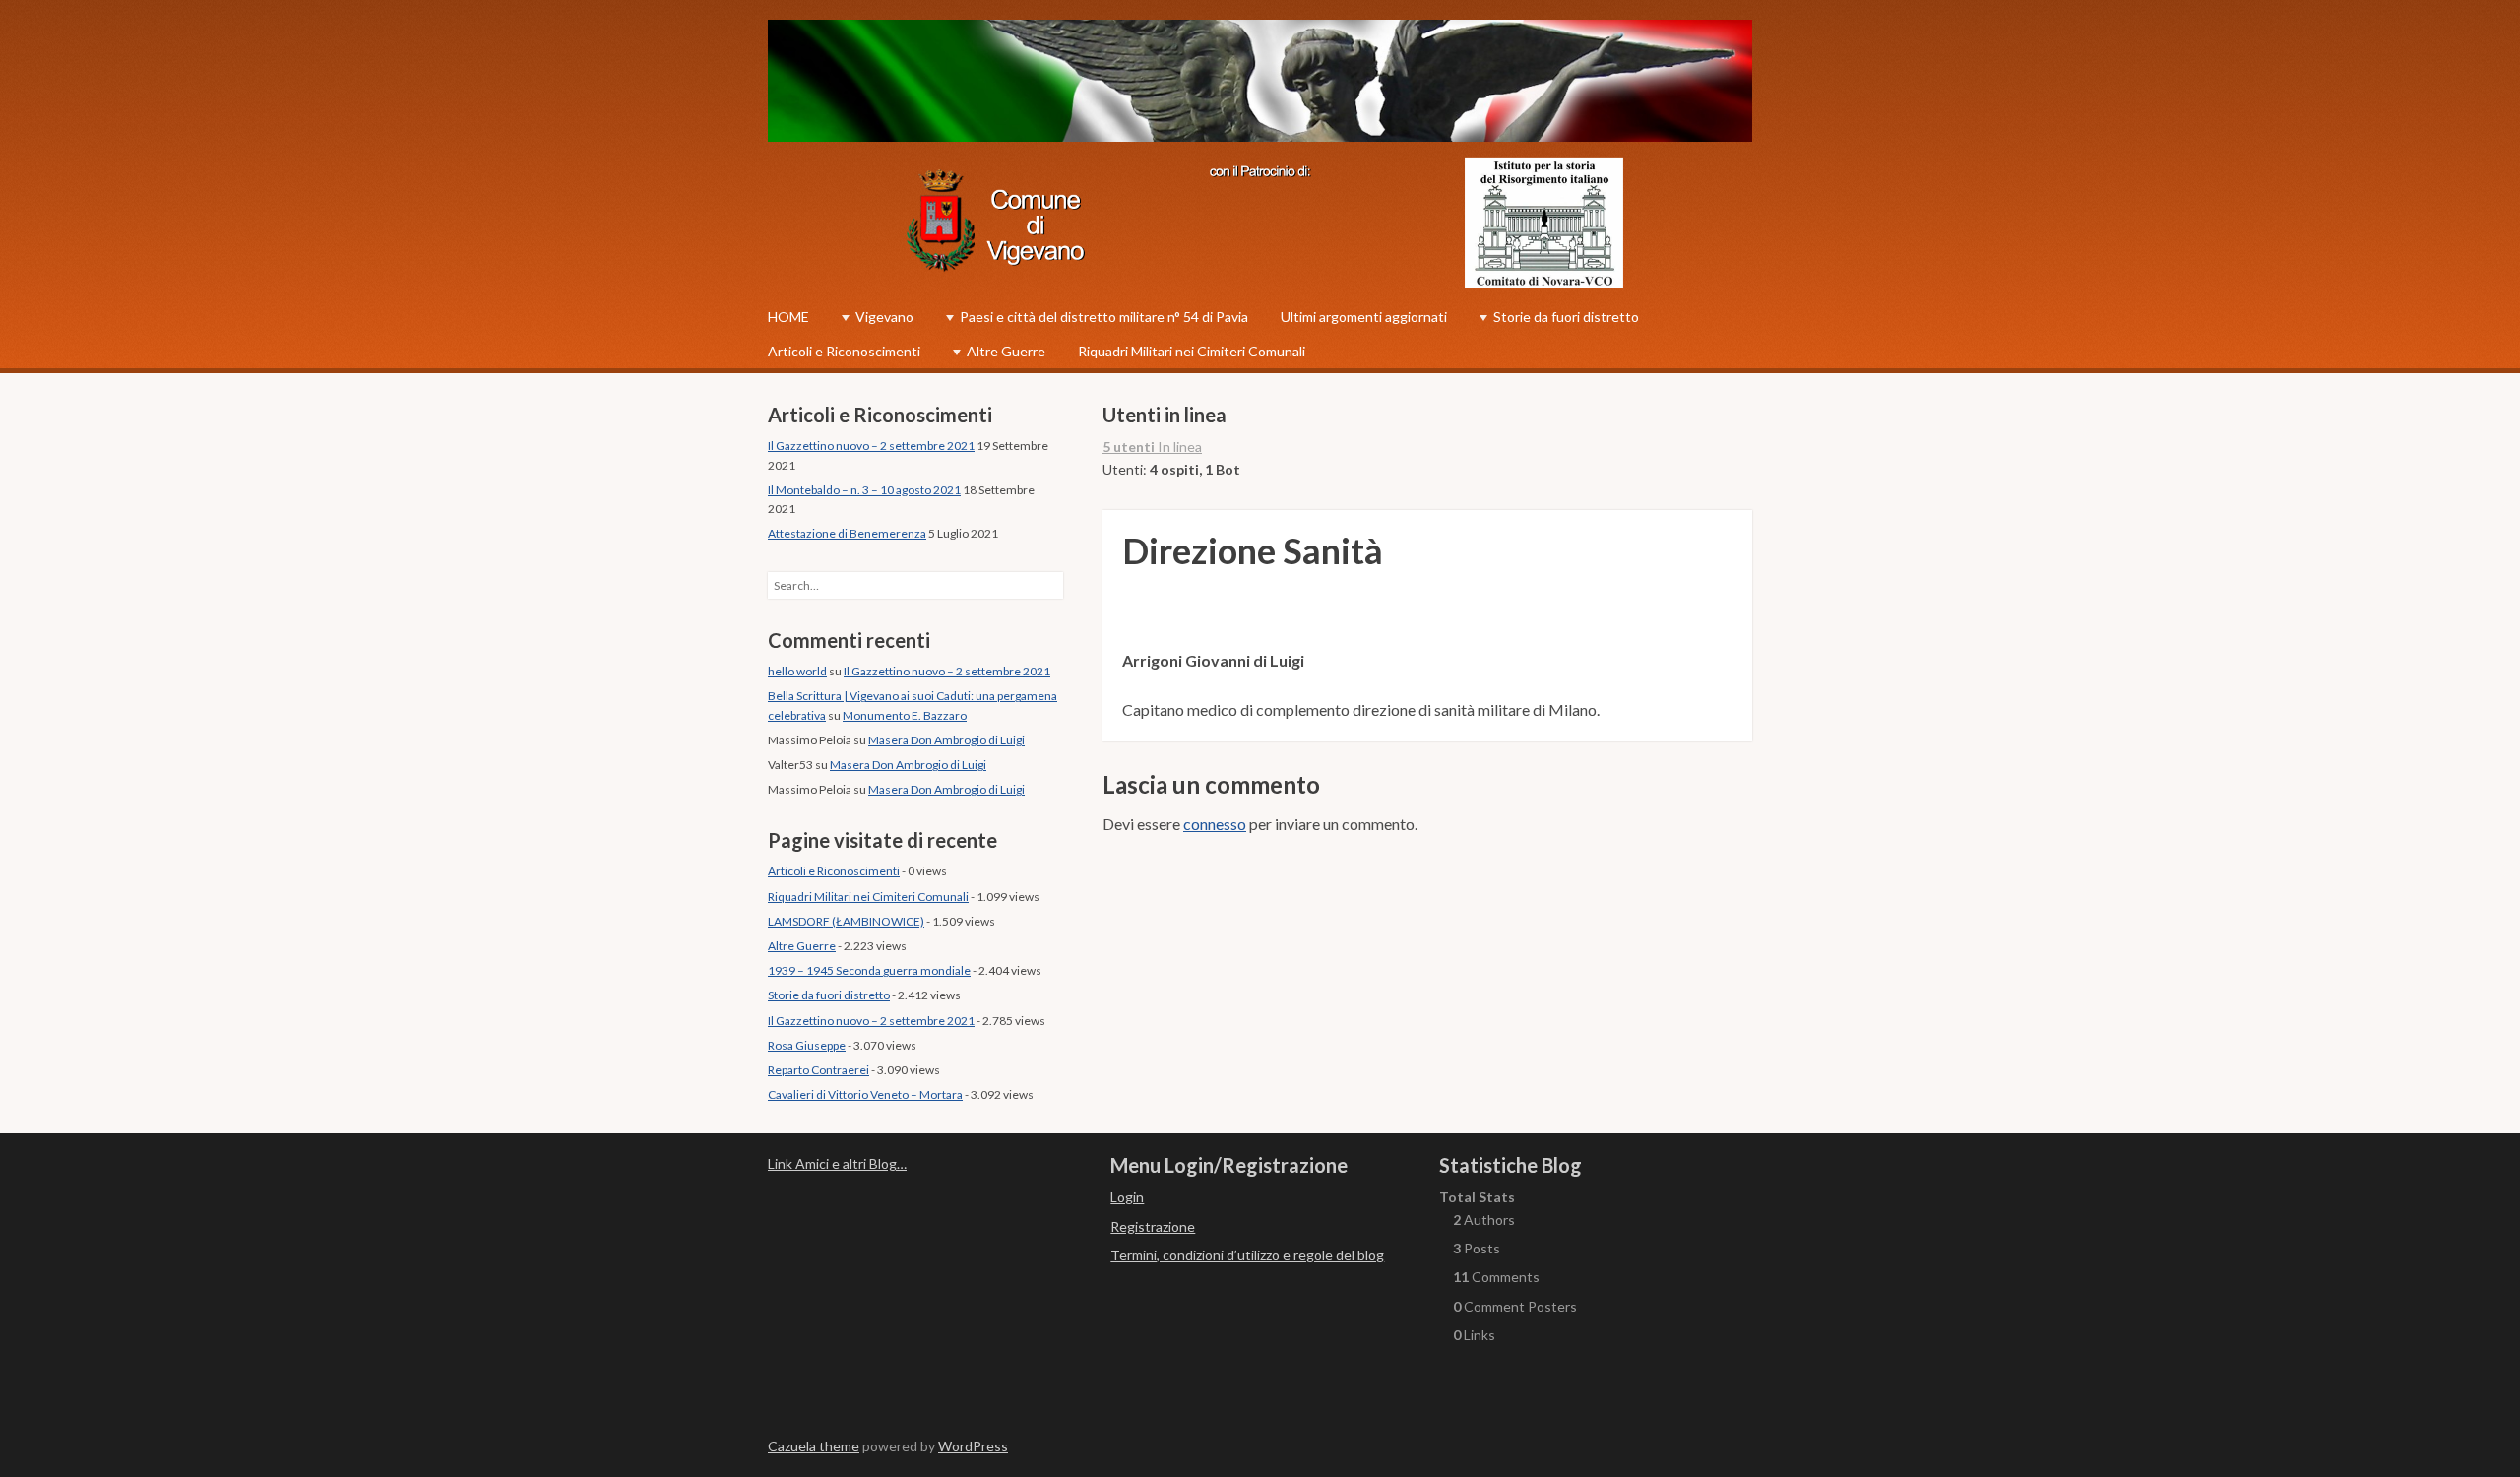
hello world (797, 671)
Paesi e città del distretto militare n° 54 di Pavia (1104, 317)
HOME (788, 317)
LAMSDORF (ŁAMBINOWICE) (846, 921)
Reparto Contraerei (819, 1070)
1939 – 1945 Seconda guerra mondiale (869, 970)
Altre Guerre (1006, 351)
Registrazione (1153, 1226)
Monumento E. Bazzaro (905, 715)
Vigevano (884, 317)
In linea (1152, 447)
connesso (1215, 824)
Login (1127, 1197)
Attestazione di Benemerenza (847, 533)
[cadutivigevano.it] (1260, 84)
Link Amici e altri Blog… (837, 1163)
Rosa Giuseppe (807, 1045)
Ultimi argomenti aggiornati (1364, 317)
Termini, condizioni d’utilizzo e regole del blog (1247, 1255)
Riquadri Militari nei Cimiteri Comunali (1192, 351)
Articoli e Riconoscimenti (844, 351)
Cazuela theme (814, 1446)
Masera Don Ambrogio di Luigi (946, 740)
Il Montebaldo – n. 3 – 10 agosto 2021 (864, 490)
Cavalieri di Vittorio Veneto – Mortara (865, 1094)
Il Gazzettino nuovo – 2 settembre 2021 (871, 446)
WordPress (973, 1446)
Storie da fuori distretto (1566, 317)
